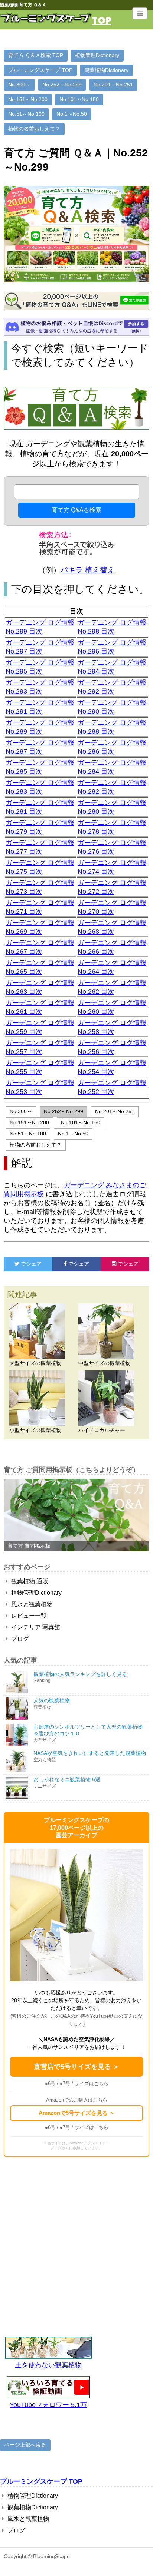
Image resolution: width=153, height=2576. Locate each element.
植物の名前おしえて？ (34, 129)
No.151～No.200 (28, 99)
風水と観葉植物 (31, 1604)
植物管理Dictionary (97, 55)
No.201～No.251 (113, 85)
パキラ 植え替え (88, 570)
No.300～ (19, 85)
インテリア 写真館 (35, 1627)
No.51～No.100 (26, 114)
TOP (102, 20)
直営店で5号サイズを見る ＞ (77, 2067)
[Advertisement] (76, 2245)
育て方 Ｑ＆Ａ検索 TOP (36, 55)
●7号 (65, 2084)
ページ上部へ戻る (25, 2445)
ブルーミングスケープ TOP (40, 70)
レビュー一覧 (28, 1616)
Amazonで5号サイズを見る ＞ (77, 2113)
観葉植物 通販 (29, 1581)
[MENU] (140, 13)
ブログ (19, 1639)
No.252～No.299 (62, 85)
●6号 (50, 2084)
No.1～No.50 (72, 114)
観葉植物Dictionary (106, 70)
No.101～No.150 (79, 99)
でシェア (23, 1264)
